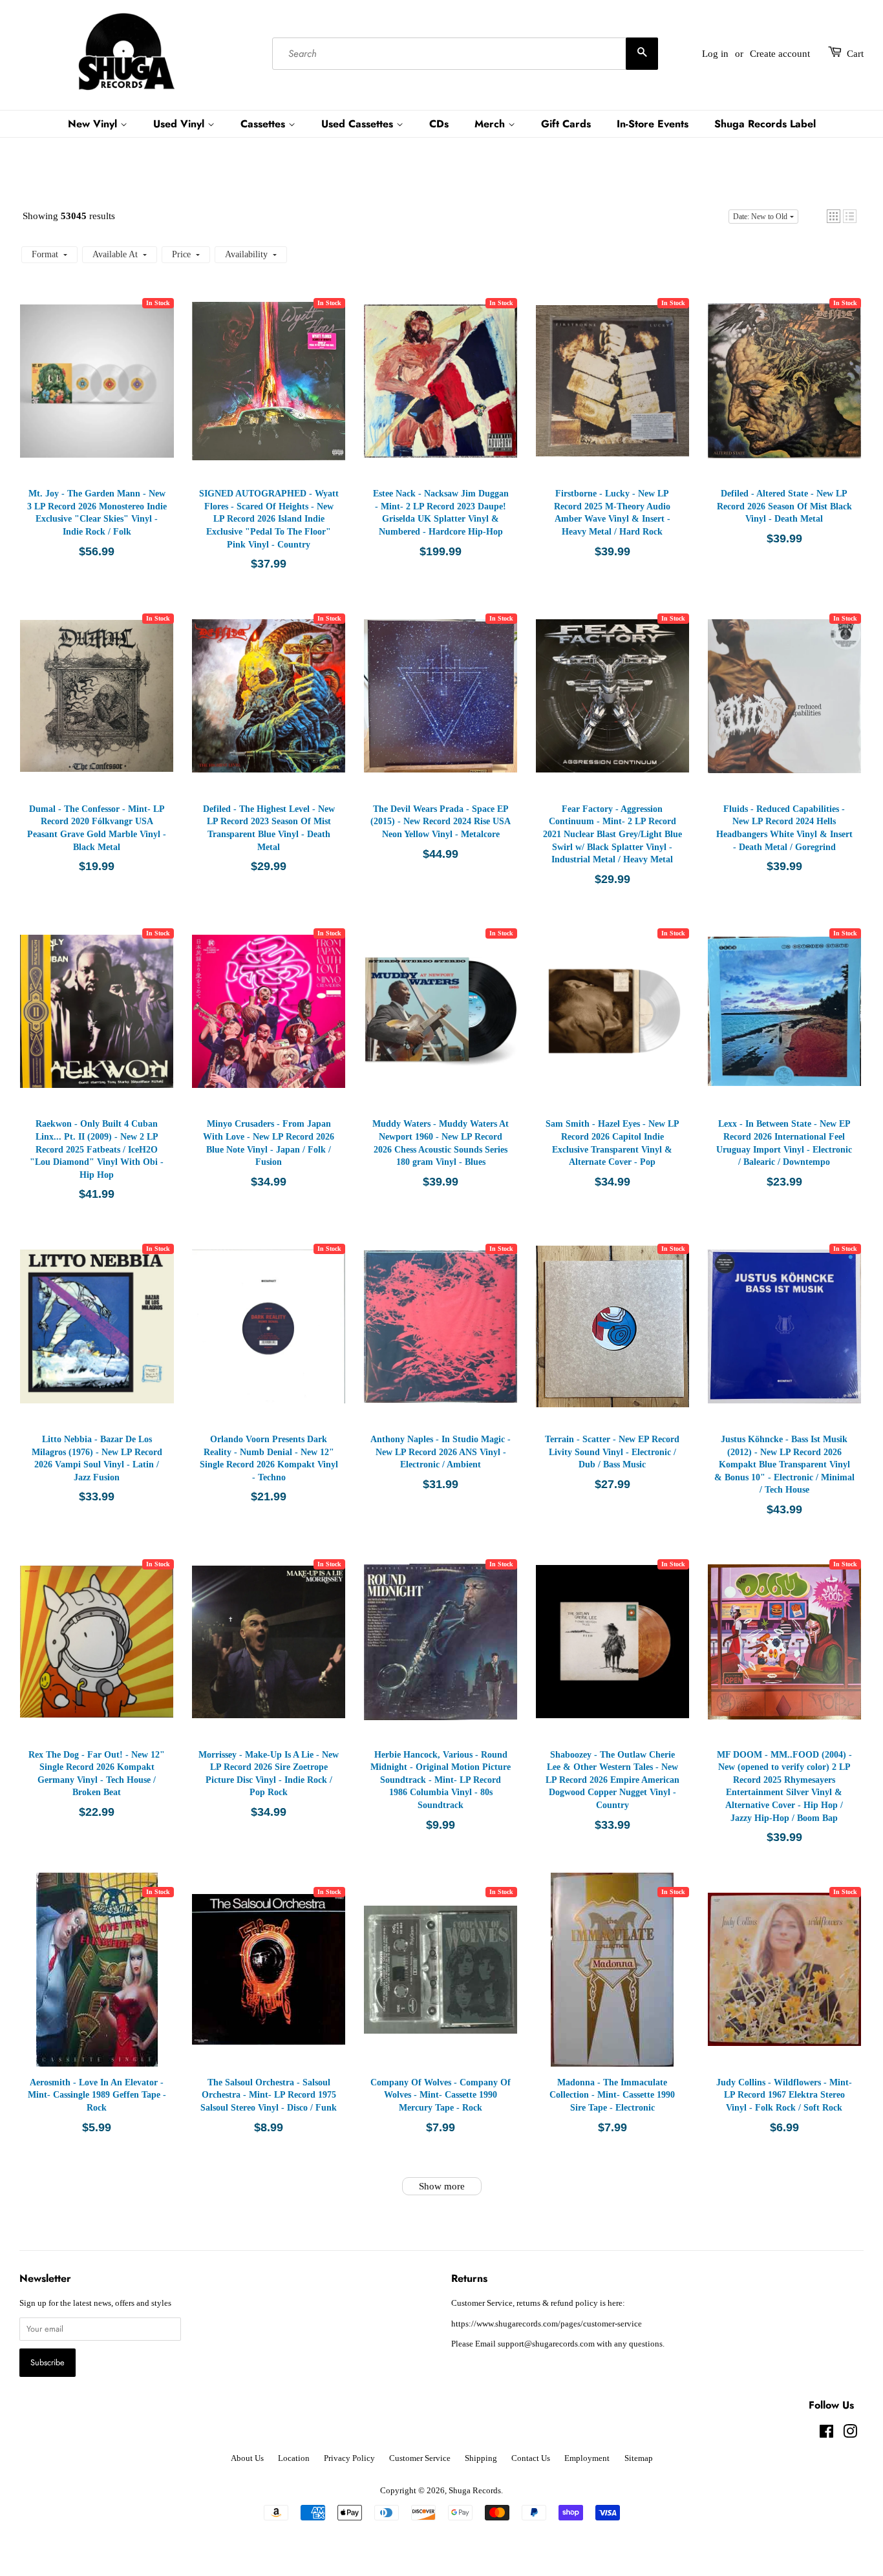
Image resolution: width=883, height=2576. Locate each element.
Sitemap (639, 2458)
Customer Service (420, 2458)
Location (294, 2458)
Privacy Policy (349, 2458)
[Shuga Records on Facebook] (826, 2434)
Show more (442, 2186)
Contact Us (531, 2458)
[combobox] (465, 54)
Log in (715, 54)
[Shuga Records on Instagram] (850, 2434)
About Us (247, 2458)
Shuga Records (475, 2491)
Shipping (481, 2458)
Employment (587, 2458)
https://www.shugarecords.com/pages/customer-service (547, 2324)
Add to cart (98, 394)
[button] (834, 216)
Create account (780, 54)
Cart (855, 54)
